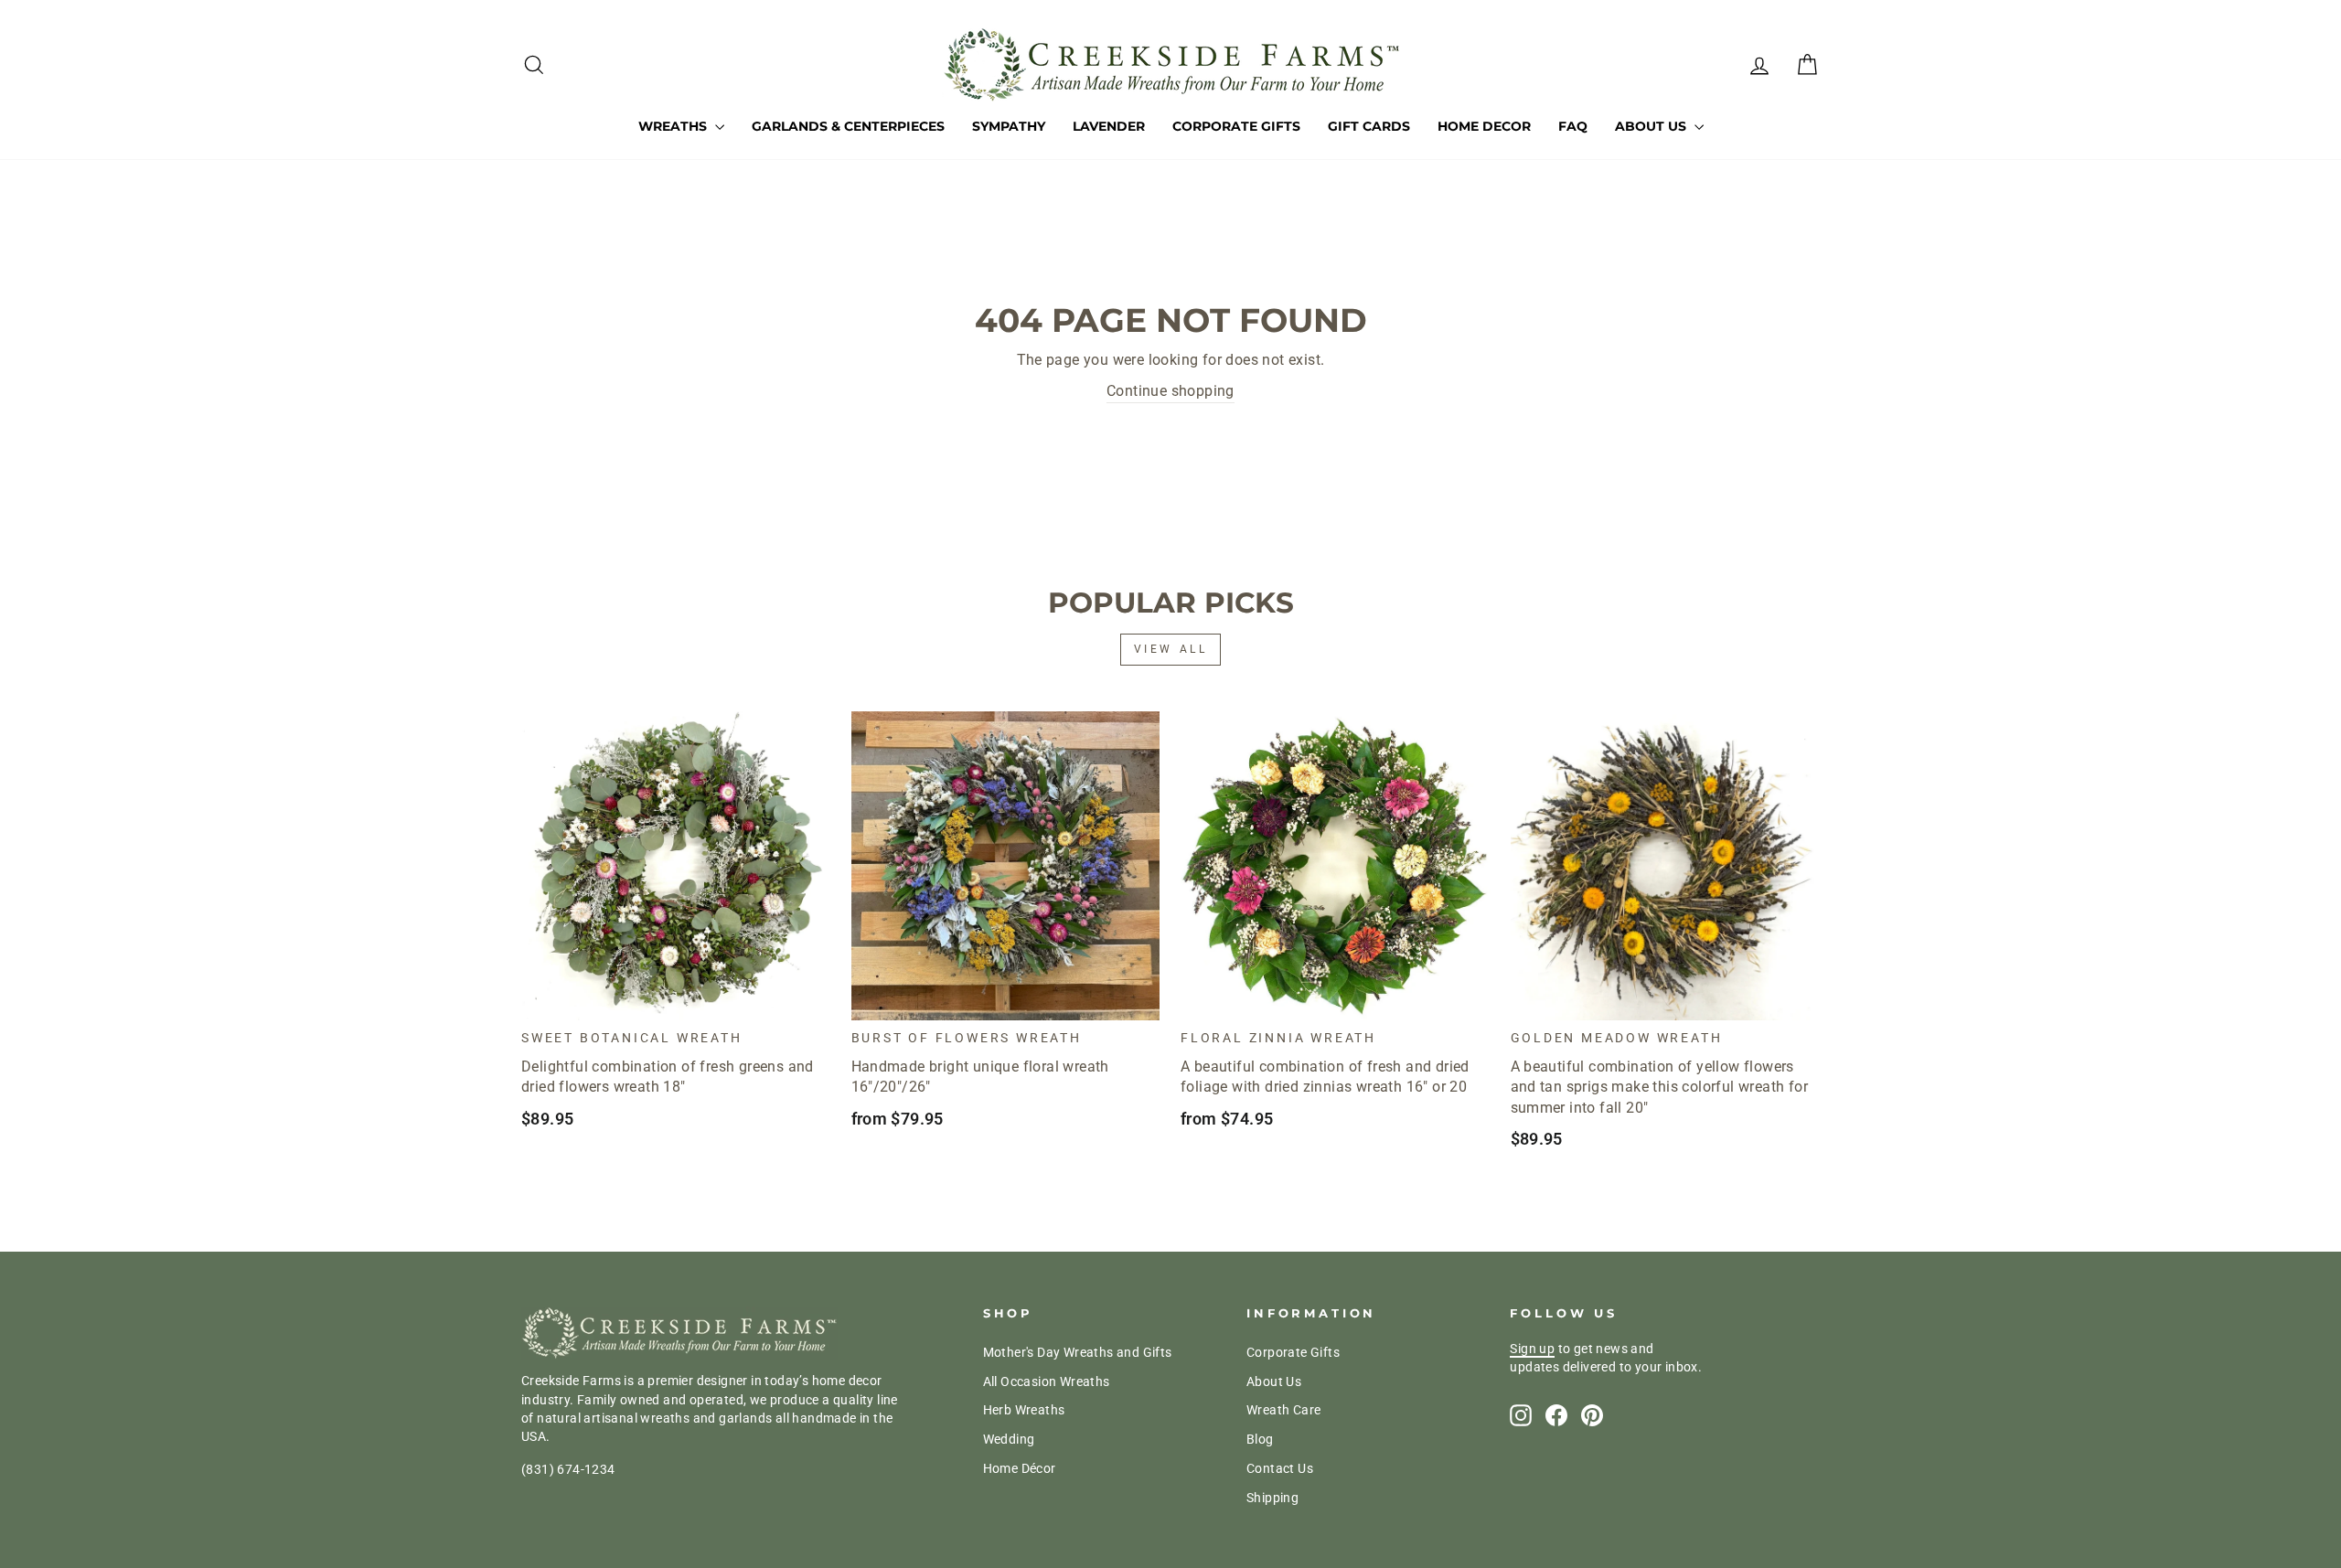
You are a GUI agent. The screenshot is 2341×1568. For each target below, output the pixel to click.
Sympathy (1009, 126)
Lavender (1109, 126)
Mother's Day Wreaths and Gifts (1078, 1352)
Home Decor (1484, 126)
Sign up (1532, 1349)
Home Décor (1020, 1468)
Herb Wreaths (1024, 1410)
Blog (1260, 1439)
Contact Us (1280, 1468)
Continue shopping (1170, 391)
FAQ (1573, 126)
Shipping (1272, 1498)
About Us (1652, 126)
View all (1171, 649)
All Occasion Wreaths (1047, 1381)
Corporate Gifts (1236, 126)
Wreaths (674, 126)
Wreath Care (1283, 1410)
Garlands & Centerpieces (848, 126)
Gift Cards (1369, 126)
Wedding (1009, 1439)
